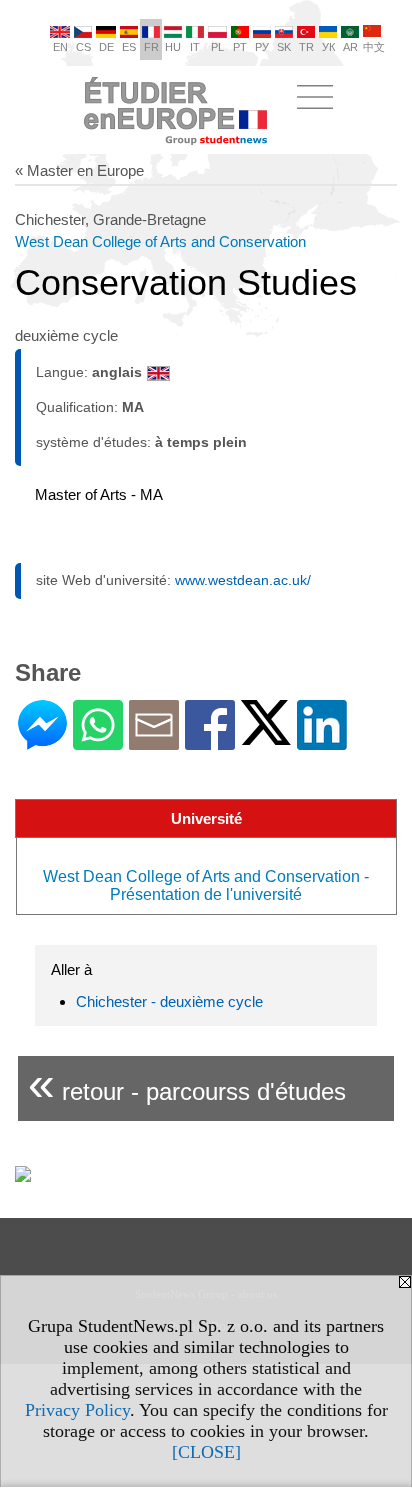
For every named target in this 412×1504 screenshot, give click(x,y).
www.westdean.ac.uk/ (243, 580)
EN (60, 47)
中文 (374, 47)
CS (83, 47)
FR (151, 47)
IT (195, 47)
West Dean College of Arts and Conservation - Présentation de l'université (206, 885)
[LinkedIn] (322, 741)
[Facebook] (210, 741)
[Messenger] (42, 741)
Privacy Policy (77, 1410)
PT (240, 47)
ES (129, 47)
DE (106, 47)
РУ (262, 47)
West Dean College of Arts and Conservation (160, 241)
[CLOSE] (206, 1452)
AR (350, 47)
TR (306, 47)
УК (328, 47)
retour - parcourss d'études (187, 1083)
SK (284, 47)
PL (217, 47)
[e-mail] (154, 741)
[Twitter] (266, 736)
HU (173, 47)
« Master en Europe (79, 170)
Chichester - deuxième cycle (169, 1001)
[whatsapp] (98, 741)
